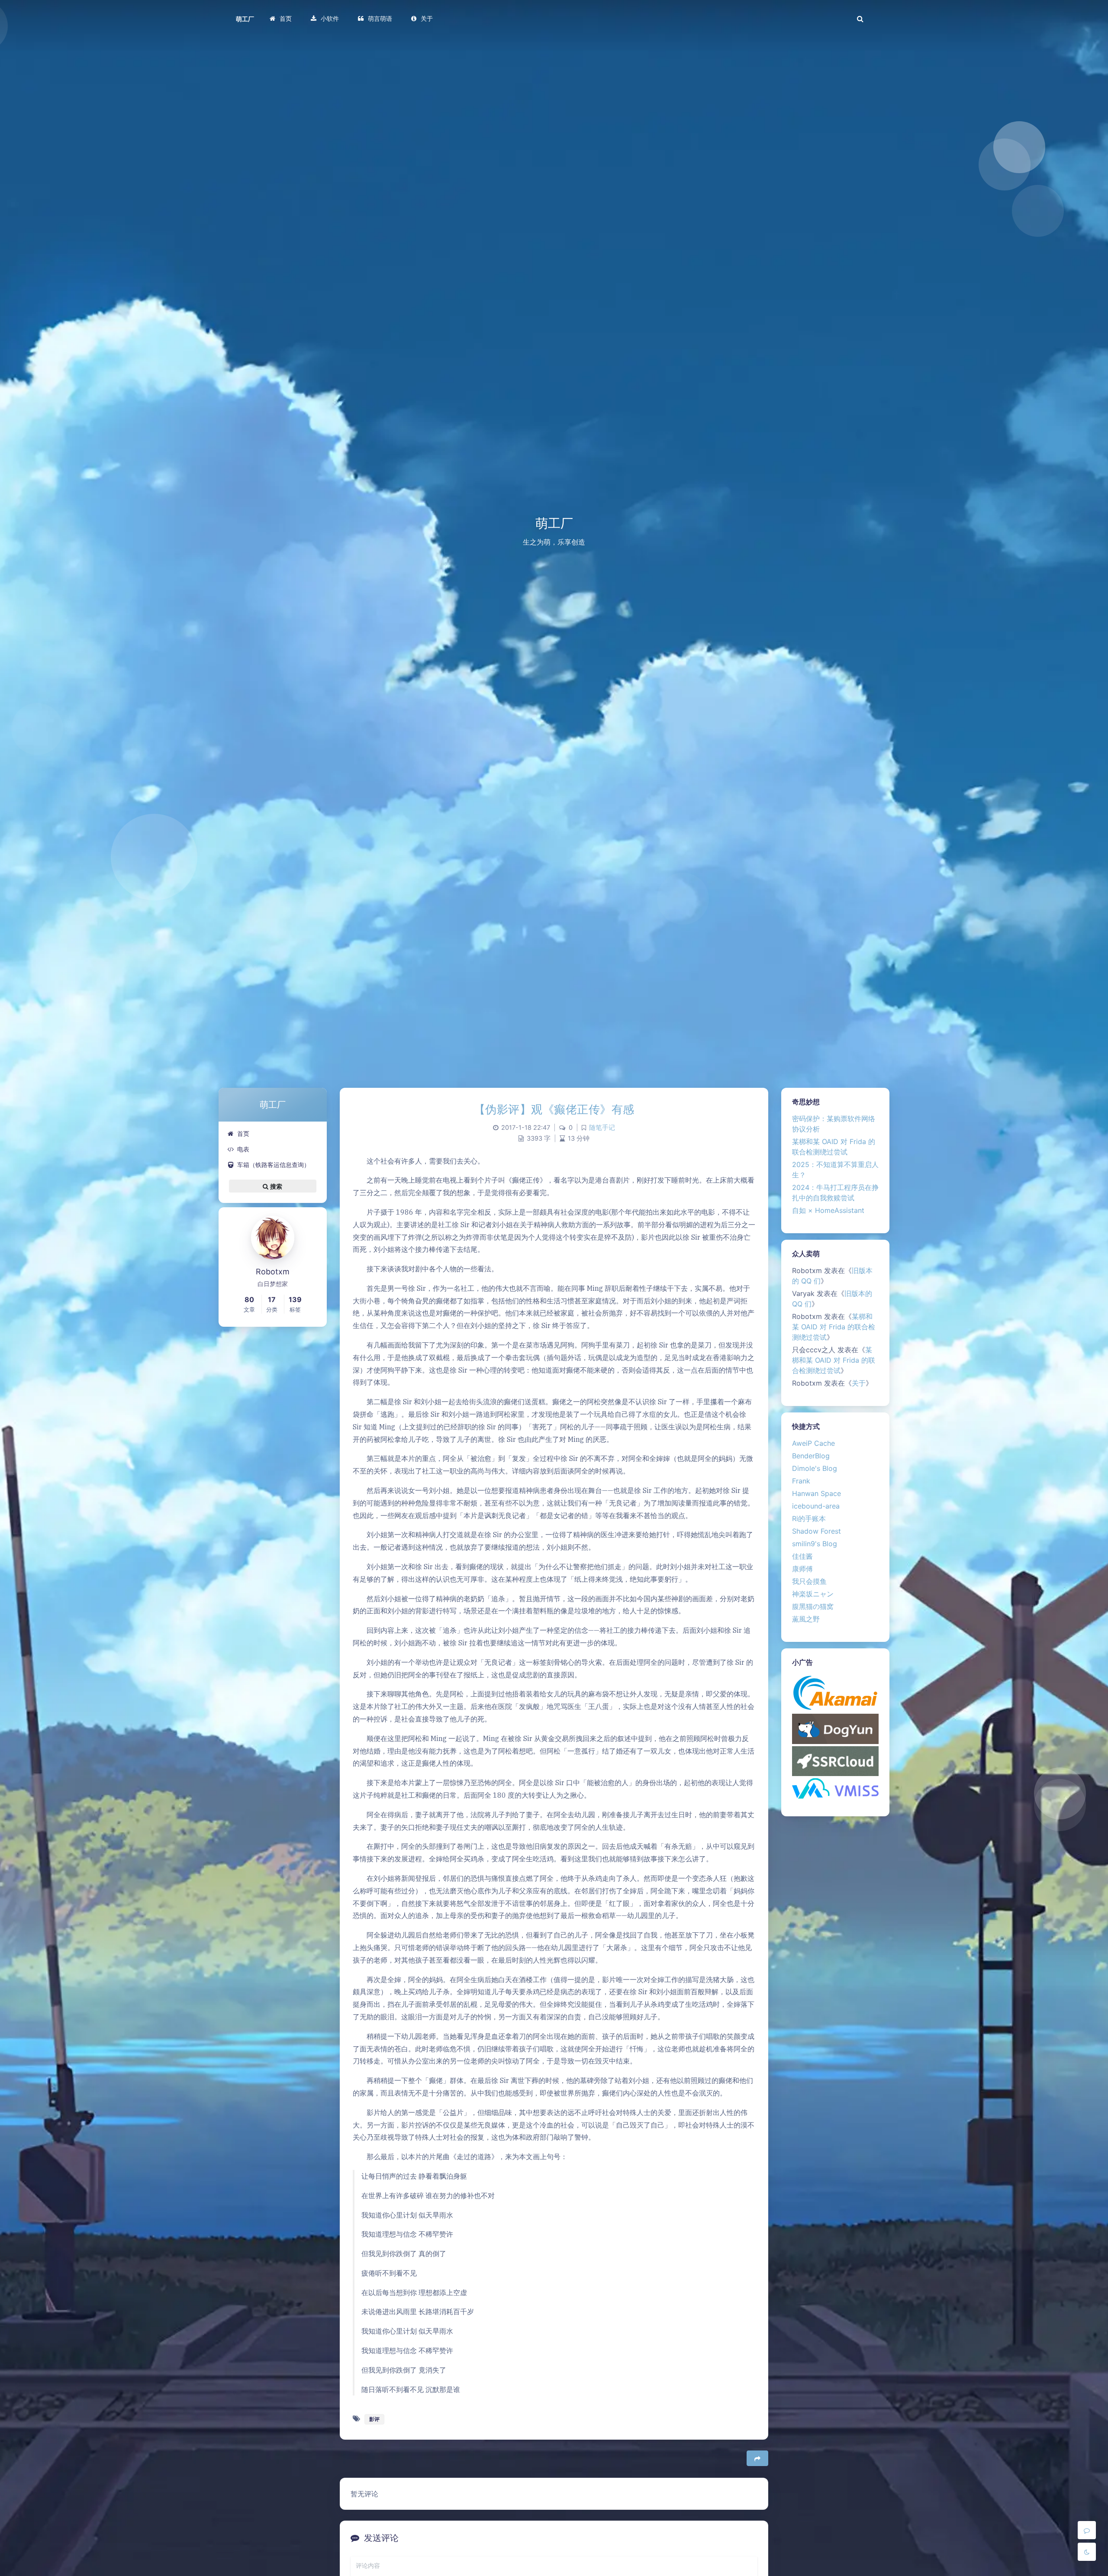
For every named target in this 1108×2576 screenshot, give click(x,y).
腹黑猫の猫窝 (813, 1606)
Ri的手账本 (809, 1519)
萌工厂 (245, 19)
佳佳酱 (802, 1556)
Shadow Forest (817, 1531)
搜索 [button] (276, 1186)
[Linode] (835, 1692)
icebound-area (816, 1506)
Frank (801, 1481)
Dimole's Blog (815, 1468)
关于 (859, 1383)
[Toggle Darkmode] (1087, 2552)
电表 (243, 1149)
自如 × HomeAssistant (828, 1210)
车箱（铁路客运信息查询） (274, 1165)
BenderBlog (811, 1456)
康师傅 (802, 1569)
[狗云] (835, 1728)
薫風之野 (806, 1619)
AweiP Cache (813, 1443)
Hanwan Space (817, 1493)
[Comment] (1087, 2530)
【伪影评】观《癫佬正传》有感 (554, 1109)
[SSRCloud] (835, 1760)
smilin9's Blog (815, 1544)
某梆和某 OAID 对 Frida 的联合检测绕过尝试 (834, 1327)
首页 (243, 1133)
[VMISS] (835, 1788)
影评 (374, 2419)
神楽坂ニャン (813, 1594)
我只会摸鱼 (809, 1581)
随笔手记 (602, 1128)
